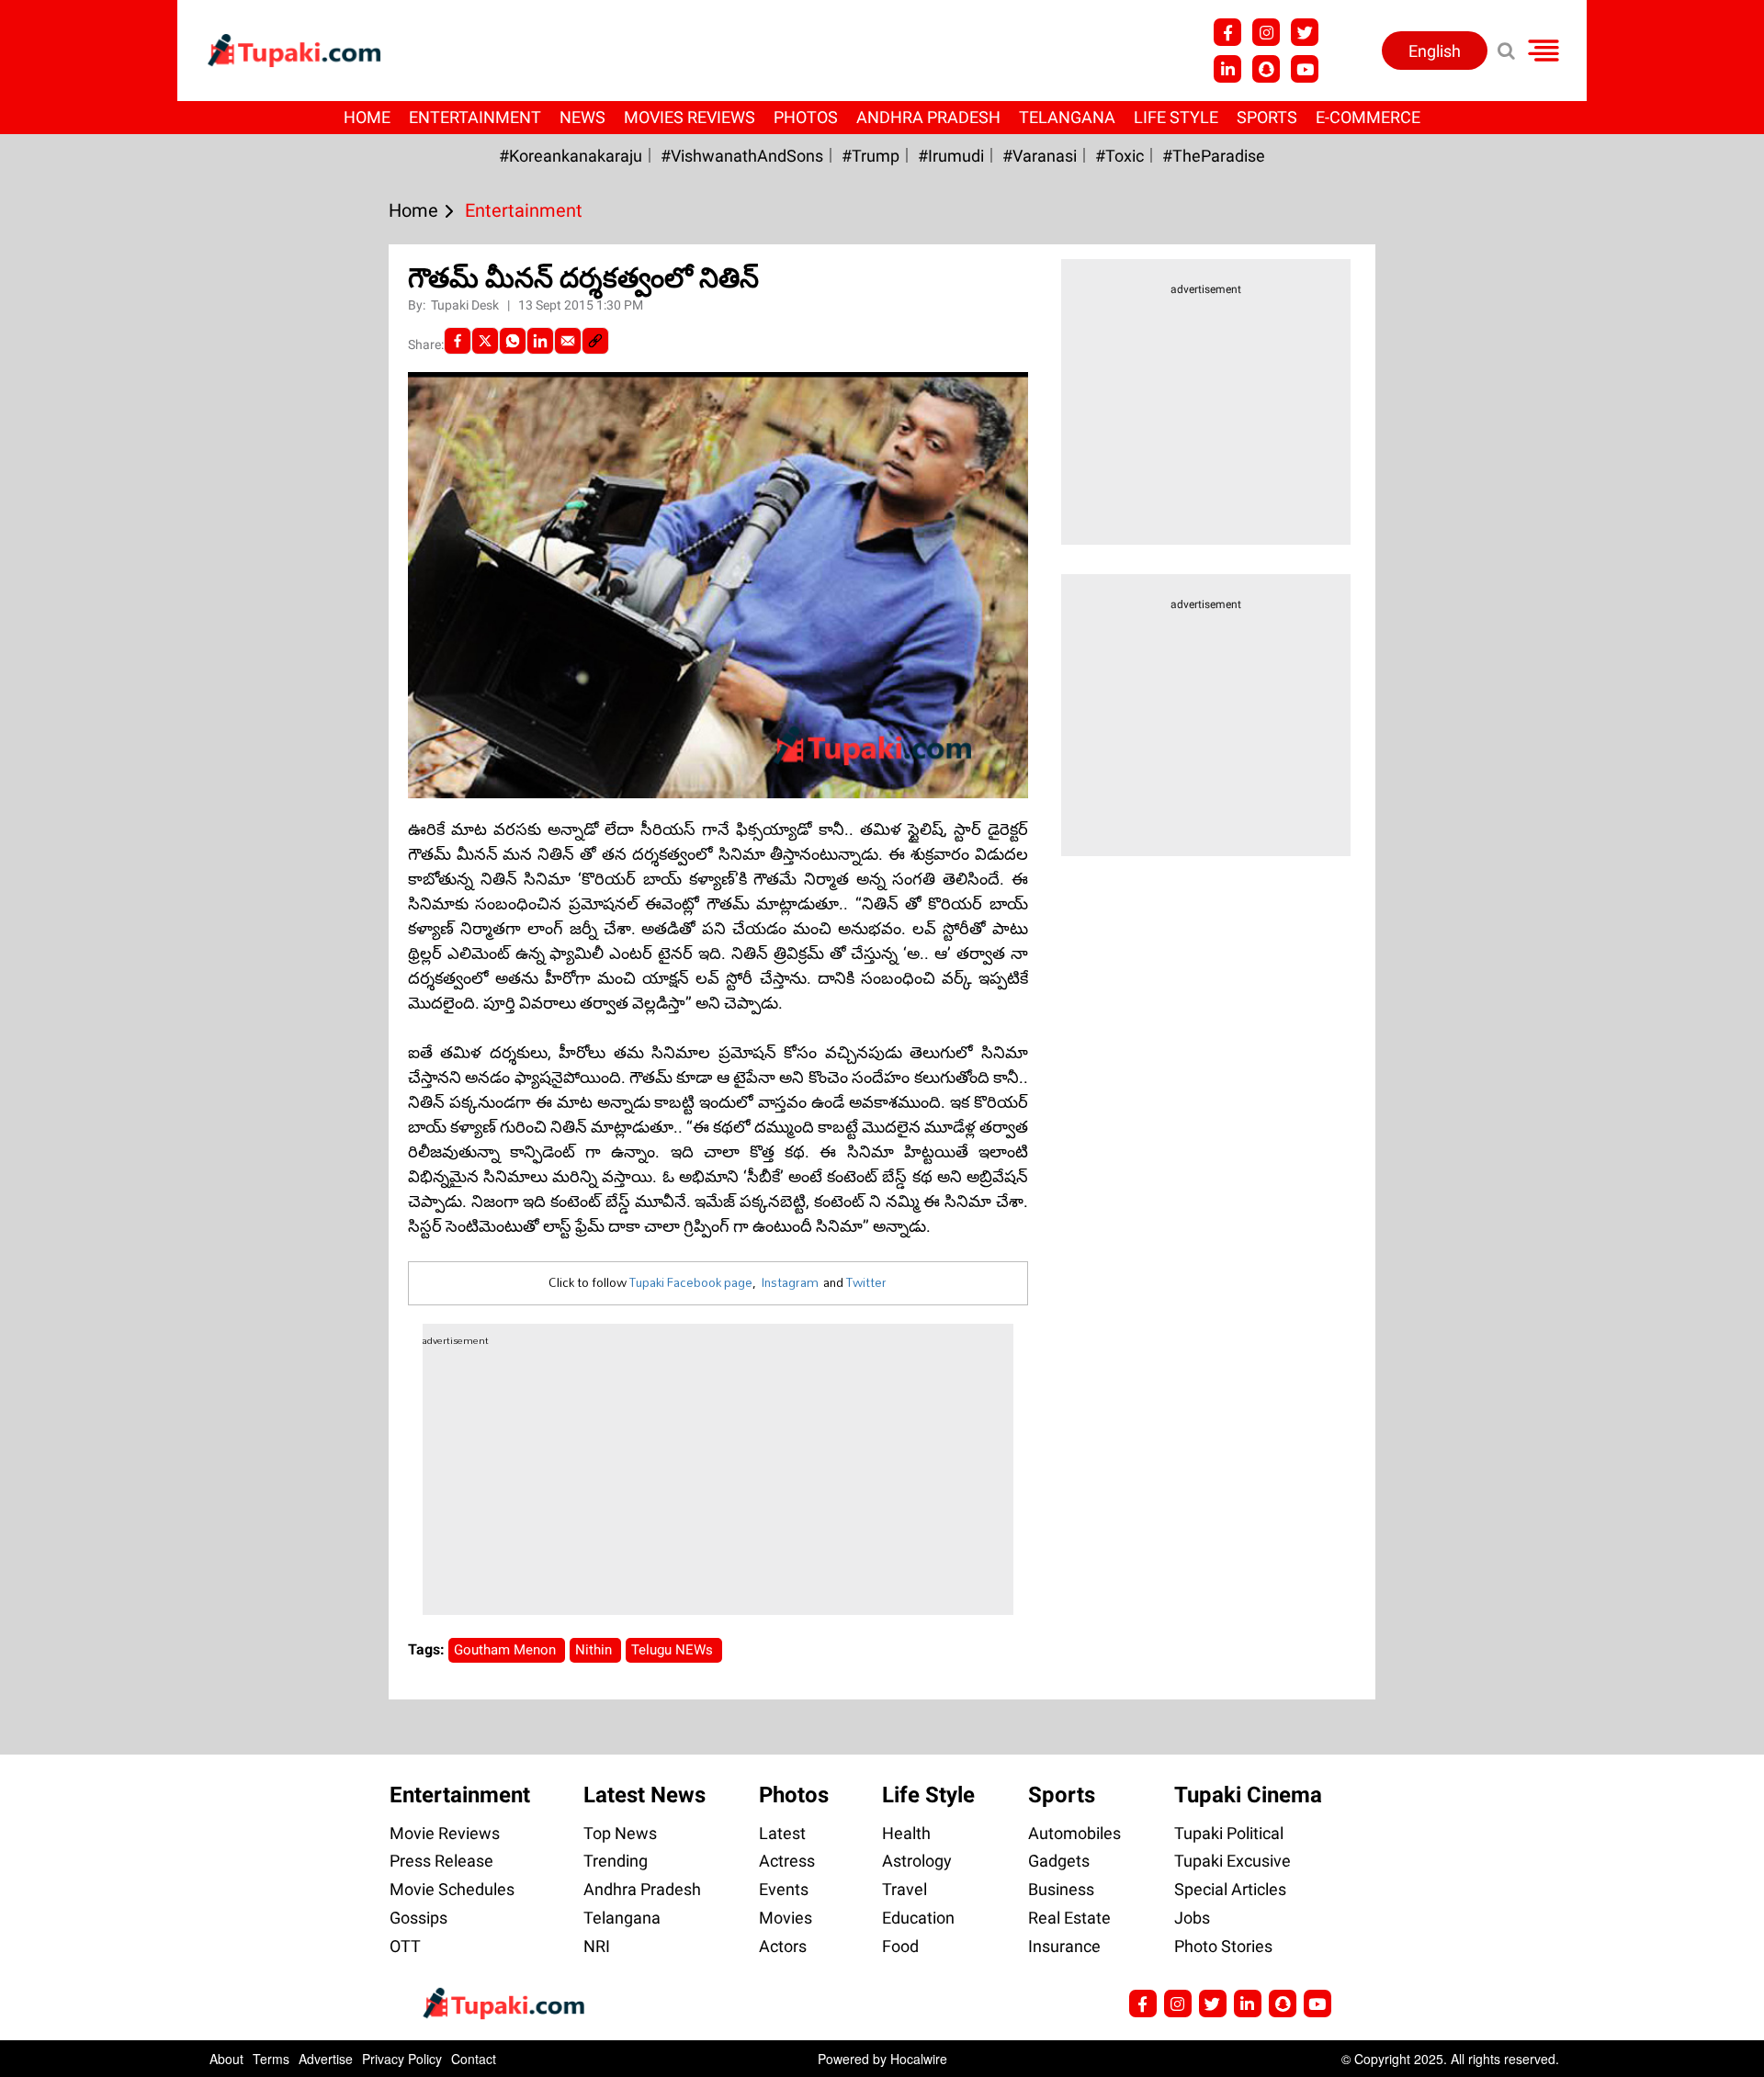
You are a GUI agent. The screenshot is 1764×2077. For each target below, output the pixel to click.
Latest (782, 1833)
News (582, 117)
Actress (787, 1861)
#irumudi (951, 156)
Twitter (866, 1282)
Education (918, 1918)
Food (900, 1946)
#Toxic (1119, 156)
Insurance (1064, 1946)
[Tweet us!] (1305, 32)
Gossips (418, 1918)
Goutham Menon (507, 1650)
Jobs (1192, 1918)
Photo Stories (1223, 1946)
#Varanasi (1040, 156)
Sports (1267, 117)
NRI (597, 1946)
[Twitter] (485, 341)
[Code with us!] (1266, 69)
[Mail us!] (1317, 2004)
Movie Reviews (445, 1833)
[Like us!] (1227, 32)
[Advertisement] (83, 709)
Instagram (790, 1282)
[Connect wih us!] (1227, 69)
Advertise (326, 2059)
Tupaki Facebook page (691, 1282)
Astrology (917, 1861)
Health (906, 1833)
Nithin (595, 1650)
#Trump (871, 156)
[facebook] (458, 341)
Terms (271, 2059)
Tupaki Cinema (1248, 1795)
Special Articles (1230, 1889)
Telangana (1067, 117)
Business (1061, 1889)
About (226, 2059)
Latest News (645, 1795)
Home (367, 117)
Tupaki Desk (466, 305)
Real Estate (1069, 1918)
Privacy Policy (402, 2059)
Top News (620, 1833)
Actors (783, 1946)
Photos (806, 117)
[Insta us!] (1266, 32)
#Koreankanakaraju (571, 156)
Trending (616, 1861)
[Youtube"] (1305, 69)
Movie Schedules (452, 1889)
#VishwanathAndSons (742, 156)
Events (784, 1889)
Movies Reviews (690, 117)
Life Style (1176, 117)
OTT (405, 1946)
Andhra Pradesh (928, 117)
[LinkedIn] (540, 341)
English (1435, 51)
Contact (474, 2059)
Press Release (441, 1861)
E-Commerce (1368, 117)
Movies (786, 1918)
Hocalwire (919, 2059)
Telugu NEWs (674, 1650)
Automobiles (1074, 1833)
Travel (905, 1889)
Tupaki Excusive (1233, 1861)
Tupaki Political (1229, 1833)
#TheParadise (1214, 156)
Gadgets (1059, 1861)
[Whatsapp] (513, 341)
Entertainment (475, 117)
